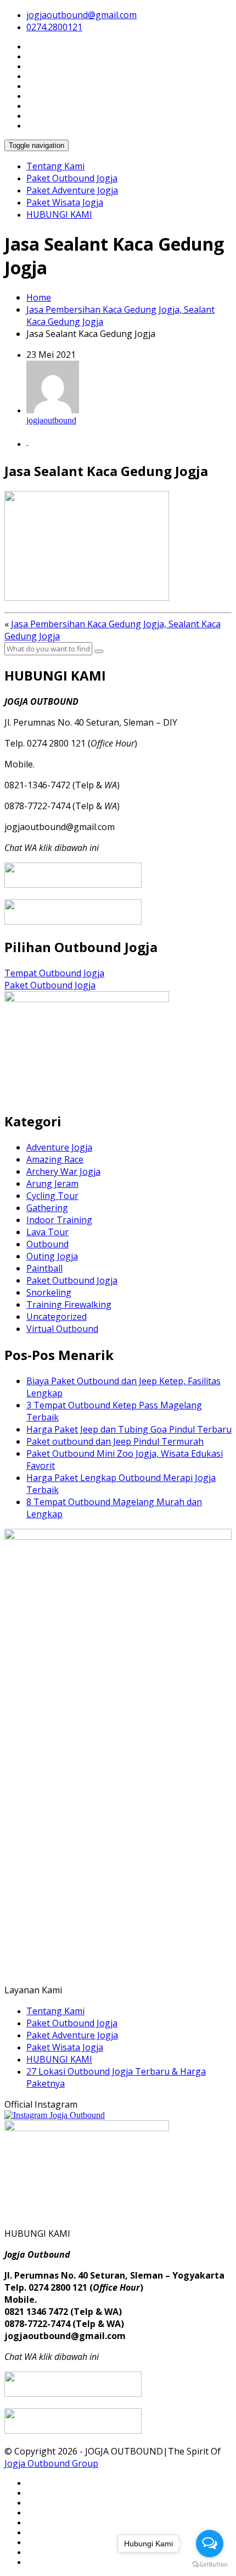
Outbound (47, 1244)
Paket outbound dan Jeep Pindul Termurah (115, 1441)
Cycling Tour (52, 1196)
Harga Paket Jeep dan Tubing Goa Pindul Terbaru (129, 1429)
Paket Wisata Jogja (65, 202)
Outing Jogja (52, 1256)
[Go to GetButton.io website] (210, 2565)
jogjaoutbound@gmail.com (82, 15)
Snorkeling (49, 1292)
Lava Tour (47, 1232)
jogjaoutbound (51, 420)
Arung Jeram (52, 1184)
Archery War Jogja (63, 1171)
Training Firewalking (69, 1304)
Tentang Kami (55, 166)
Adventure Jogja (59, 1147)
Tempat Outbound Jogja (54, 973)
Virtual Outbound (62, 1329)
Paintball (44, 1268)
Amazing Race (55, 1159)
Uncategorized (57, 1317)
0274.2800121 (54, 27)
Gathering (47, 1208)
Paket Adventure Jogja (72, 190)
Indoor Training (59, 1220)
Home (39, 297)
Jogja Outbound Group (51, 2463)
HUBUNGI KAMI (59, 214)
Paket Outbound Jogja (72, 178)
